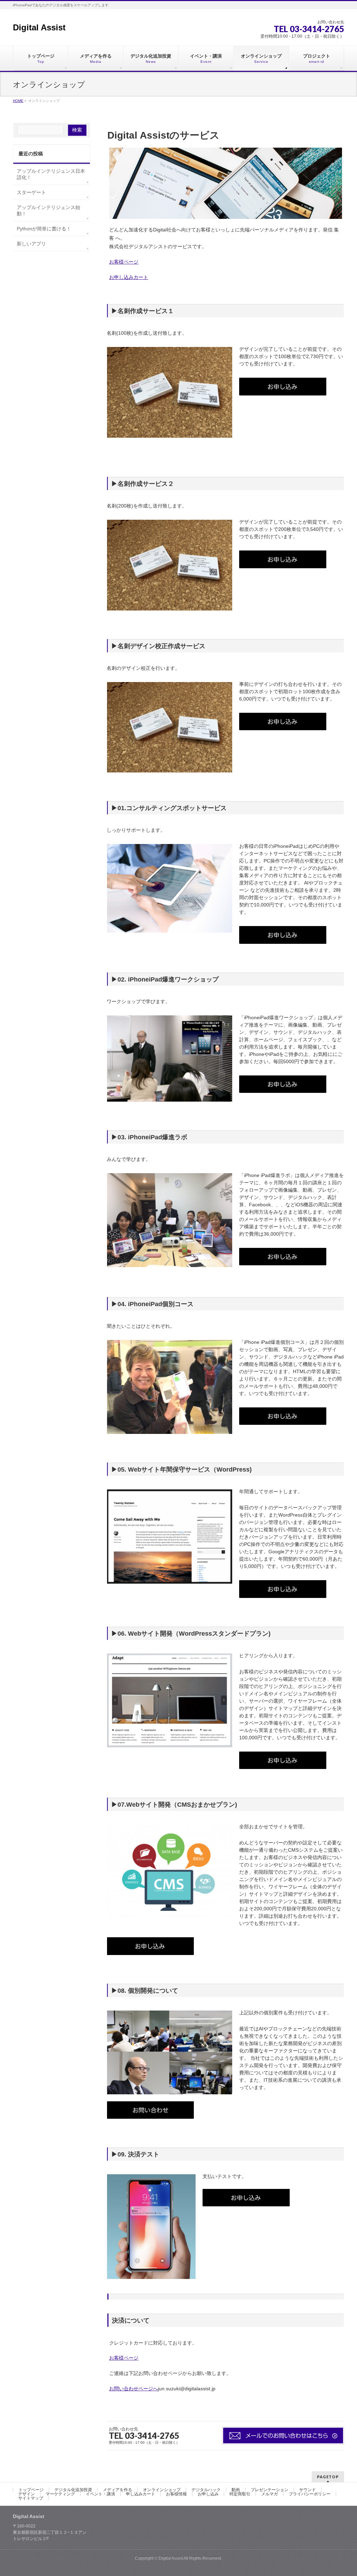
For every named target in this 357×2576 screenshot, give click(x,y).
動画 (236, 2490)
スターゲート (31, 192)
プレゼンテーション (269, 2490)
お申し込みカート (129, 277)
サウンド (307, 2490)
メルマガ (269, 2494)
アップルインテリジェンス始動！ (48, 210)
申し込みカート (140, 2494)
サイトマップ (31, 2498)
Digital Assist (39, 27)
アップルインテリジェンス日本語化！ (51, 174)
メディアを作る (117, 2490)
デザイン (26, 2494)
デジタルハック (206, 2490)
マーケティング (60, 2494)
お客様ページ (124, 262)
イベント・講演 (100, 2494)
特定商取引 (240, 2494)
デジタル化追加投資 (73, 2490)
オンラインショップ (162, 2490)
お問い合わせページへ (134, 2389)
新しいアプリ (31, 244)
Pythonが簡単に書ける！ (44, 229)
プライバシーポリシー (310, 2494)
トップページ (31, 2490)
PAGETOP (328, 2477)
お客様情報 (176, 2494)
